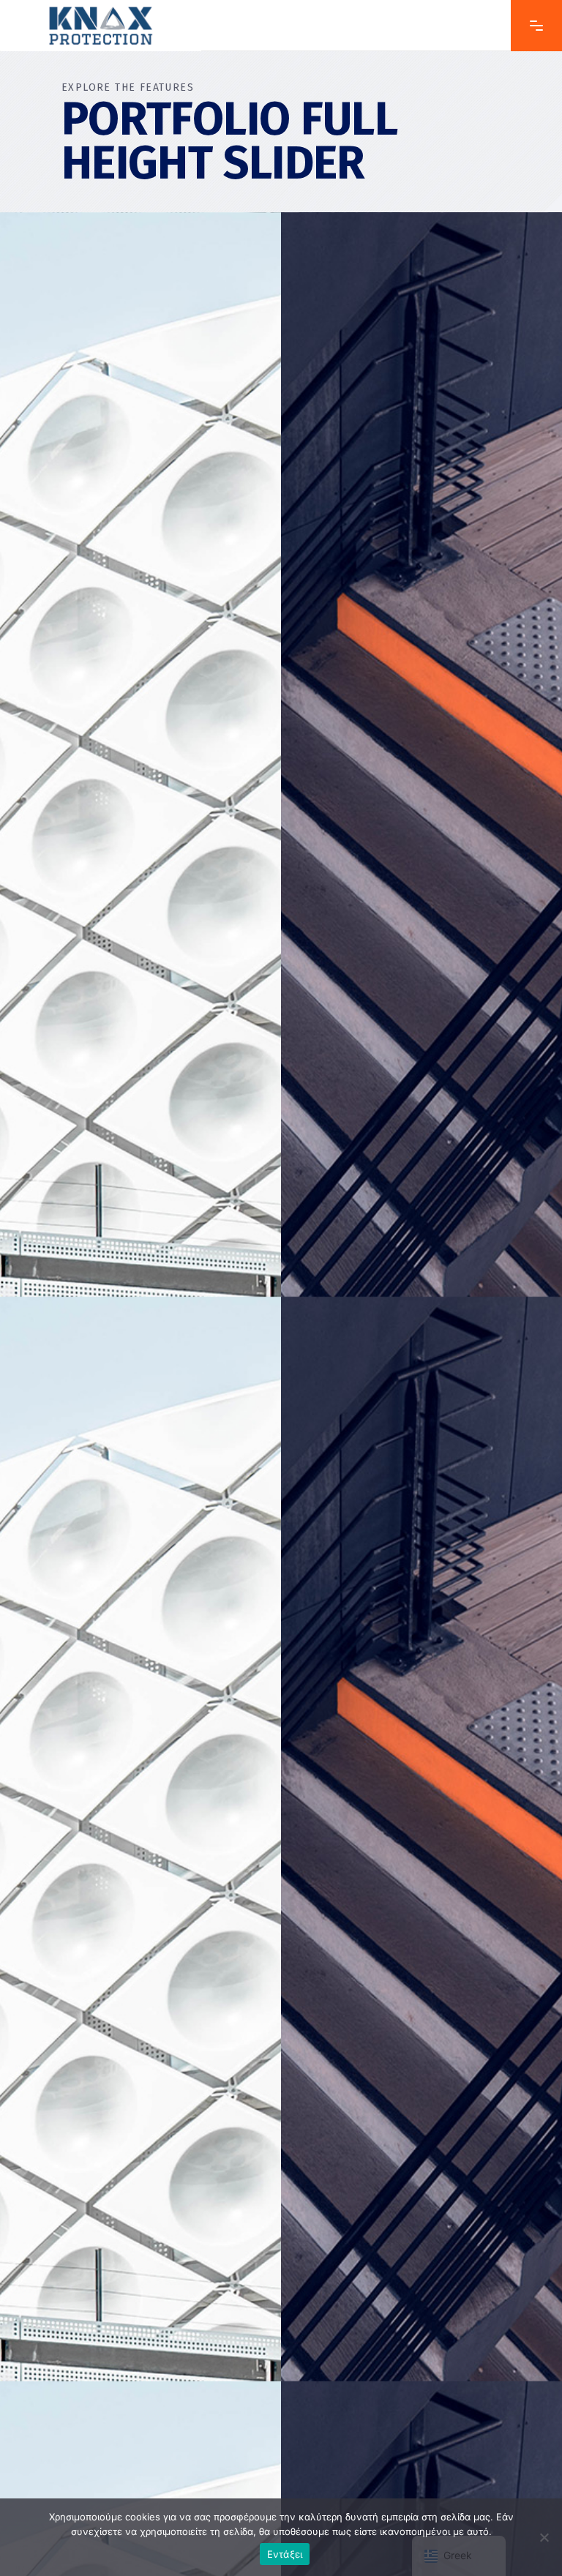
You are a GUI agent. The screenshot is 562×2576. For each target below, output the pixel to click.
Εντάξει (285, 2554)
